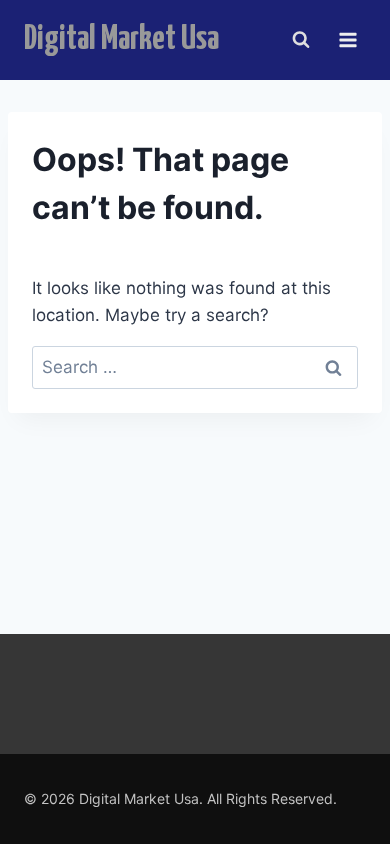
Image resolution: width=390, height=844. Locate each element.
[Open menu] (347, 39)
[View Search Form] (301, 40)
